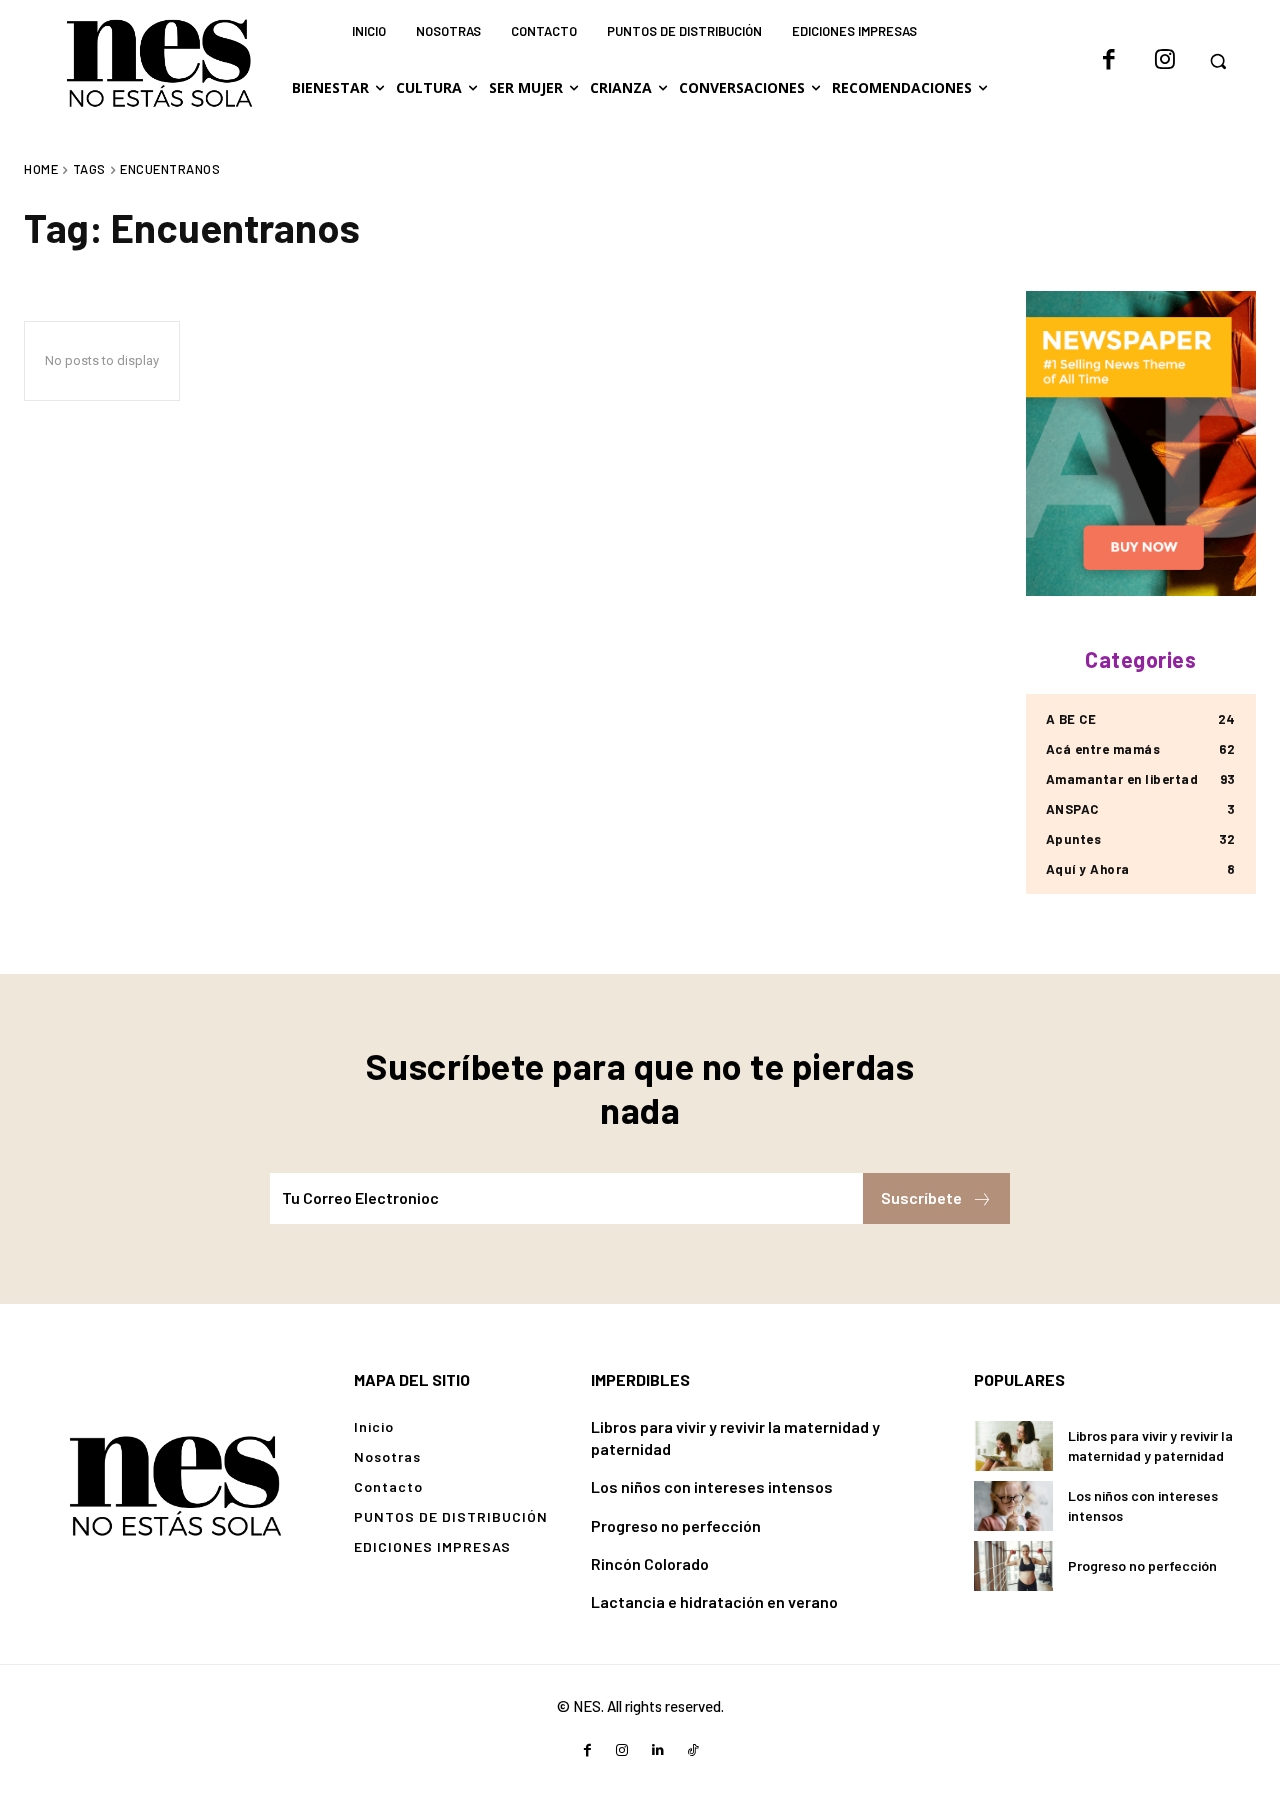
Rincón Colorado (650, 1563)
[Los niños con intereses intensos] (1013, 1506)
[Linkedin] (657, 1750)
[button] (1218, 61)
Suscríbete (921, 1197)
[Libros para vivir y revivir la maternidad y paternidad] (1013, 1446)
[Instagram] (1165, 61)
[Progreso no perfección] (1013, 1566)
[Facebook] (1109, 61)
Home (41, 169)
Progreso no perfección (676, 1525)
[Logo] (175, 1483)
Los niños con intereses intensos (712, 1486)
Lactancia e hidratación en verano (714, 1601)
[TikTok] (692, 1750)
